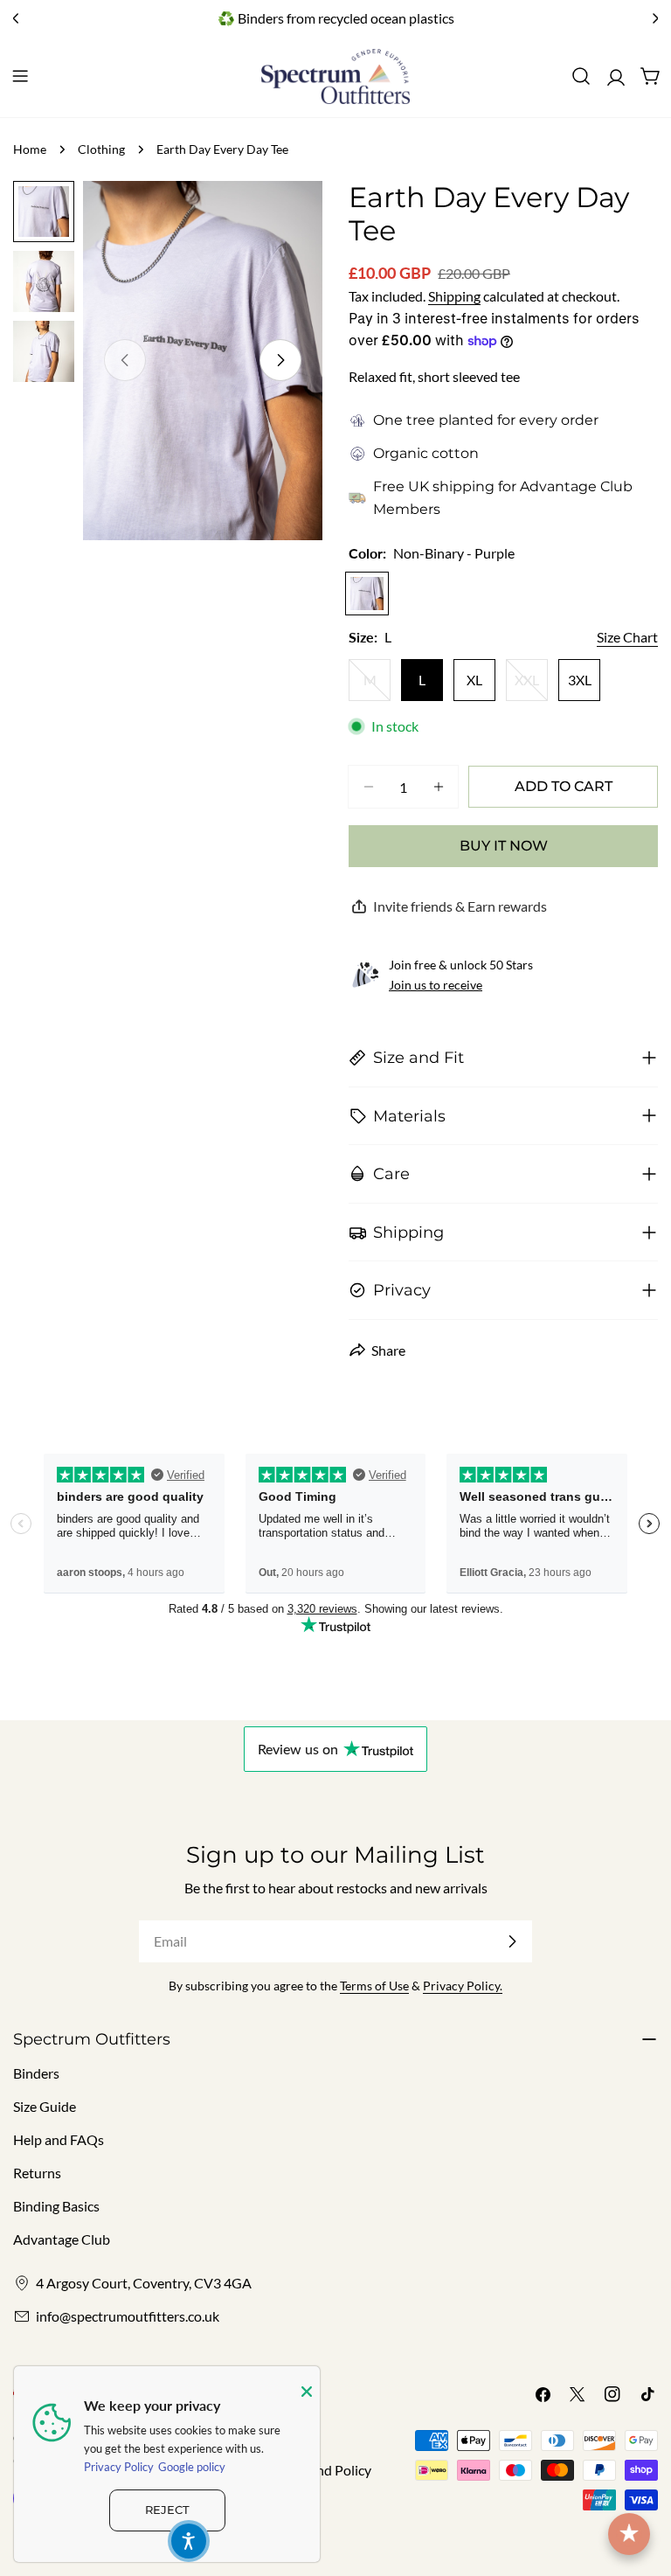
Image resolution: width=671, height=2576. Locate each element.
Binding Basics (56, 2206)
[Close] (307, 2392)
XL (474, 680)
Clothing (101, 149)
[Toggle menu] (20, 76)
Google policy (192, 2467)
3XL (580, 680)
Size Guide (45, 2106)
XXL (531, 685)
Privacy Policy (119, 2467)
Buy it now (504, 846)
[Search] (581, 76)
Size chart (627, 637)
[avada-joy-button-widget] (629, 2534)
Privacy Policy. (463, 1986)
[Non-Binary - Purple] (367, 594)
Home (30, 149)
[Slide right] (280, 360)
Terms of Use (374, 1986)
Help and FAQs (59, 2139)
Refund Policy (330, 2470)
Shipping (454, 296)
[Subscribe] (512, 1941)
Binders (36, 2073)
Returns (37, 2173)
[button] (189, 2541)
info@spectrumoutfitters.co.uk (128, 2316)
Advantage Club (576, 486)
